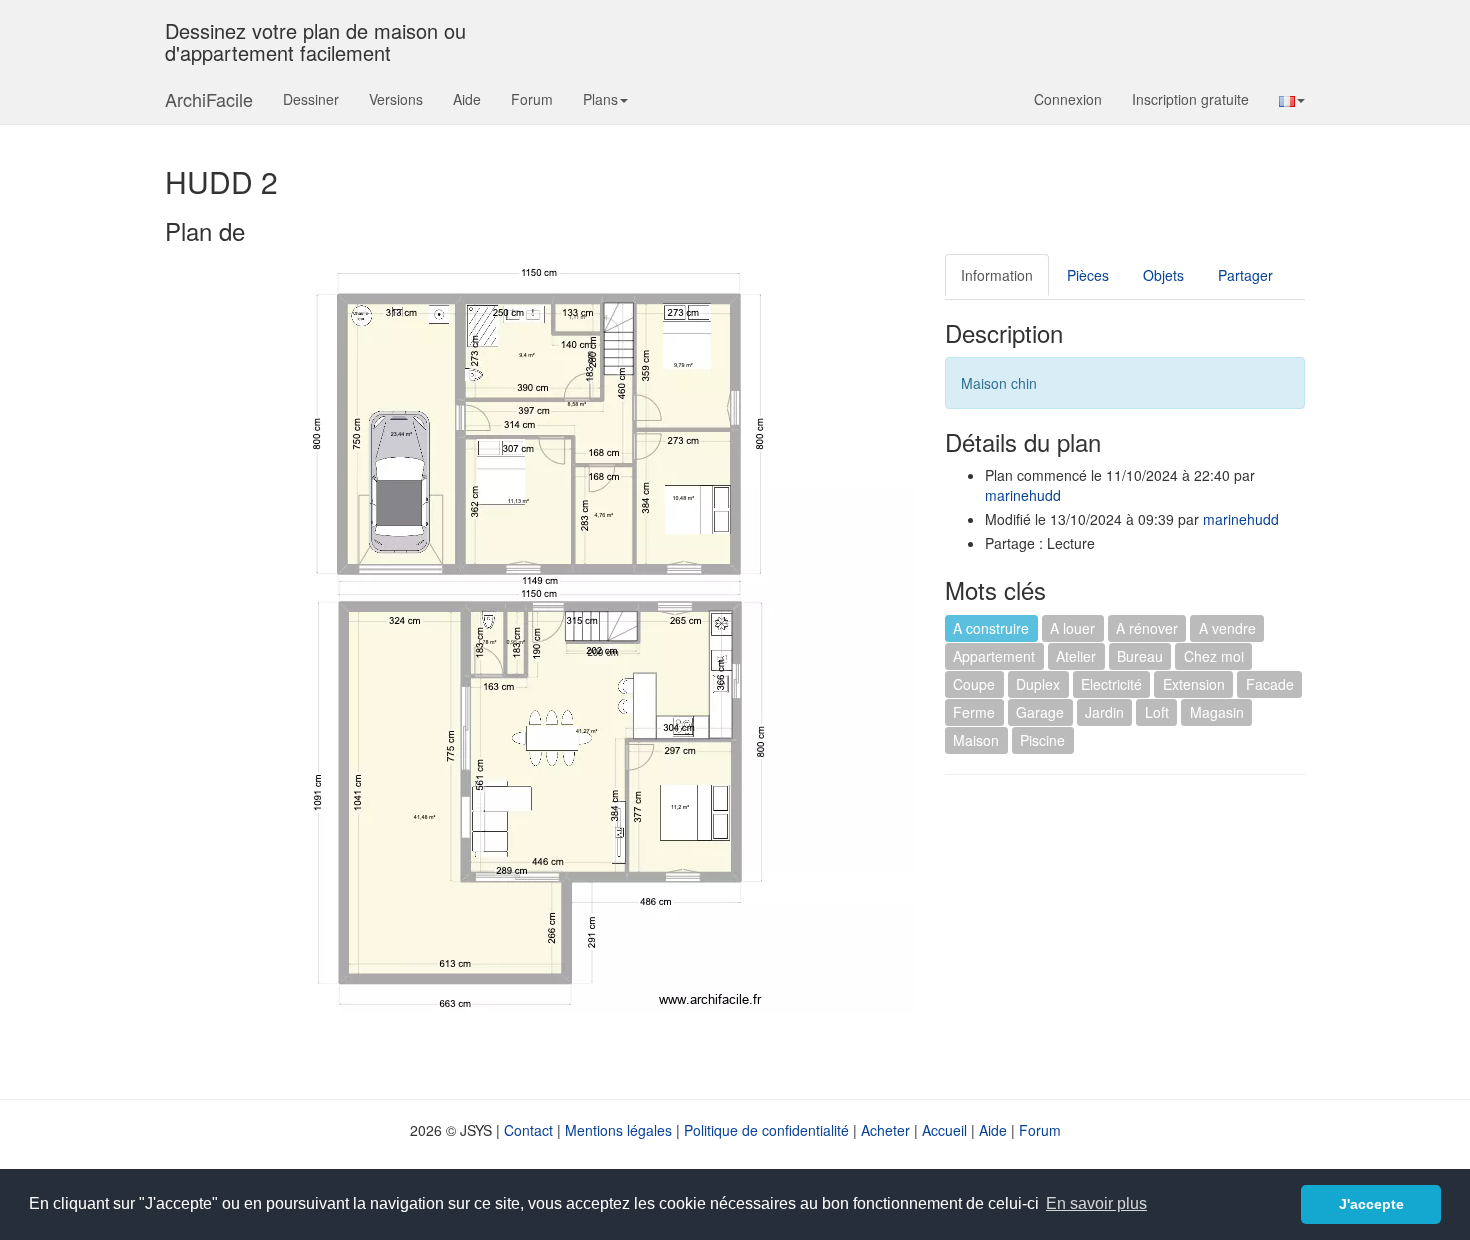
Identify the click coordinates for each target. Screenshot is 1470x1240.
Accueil (944, 1130)
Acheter (885, 1130)
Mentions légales (618, 1130)
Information (997, 275)
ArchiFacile (209, 99)
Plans (600, 99)
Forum (532, 99)
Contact (528, 1130)
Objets (1163, 275)
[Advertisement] (1113, 935)
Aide (467, 99)
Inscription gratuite (1190, 99)
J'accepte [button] (1371, 1204)
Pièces (1088, 275)
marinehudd (1023, 495)
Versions (396, 99)
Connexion (1068, 99)
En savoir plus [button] (1096, 1203)
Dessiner (311, 99)
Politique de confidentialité (766, 1130)
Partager (1245, 275)
